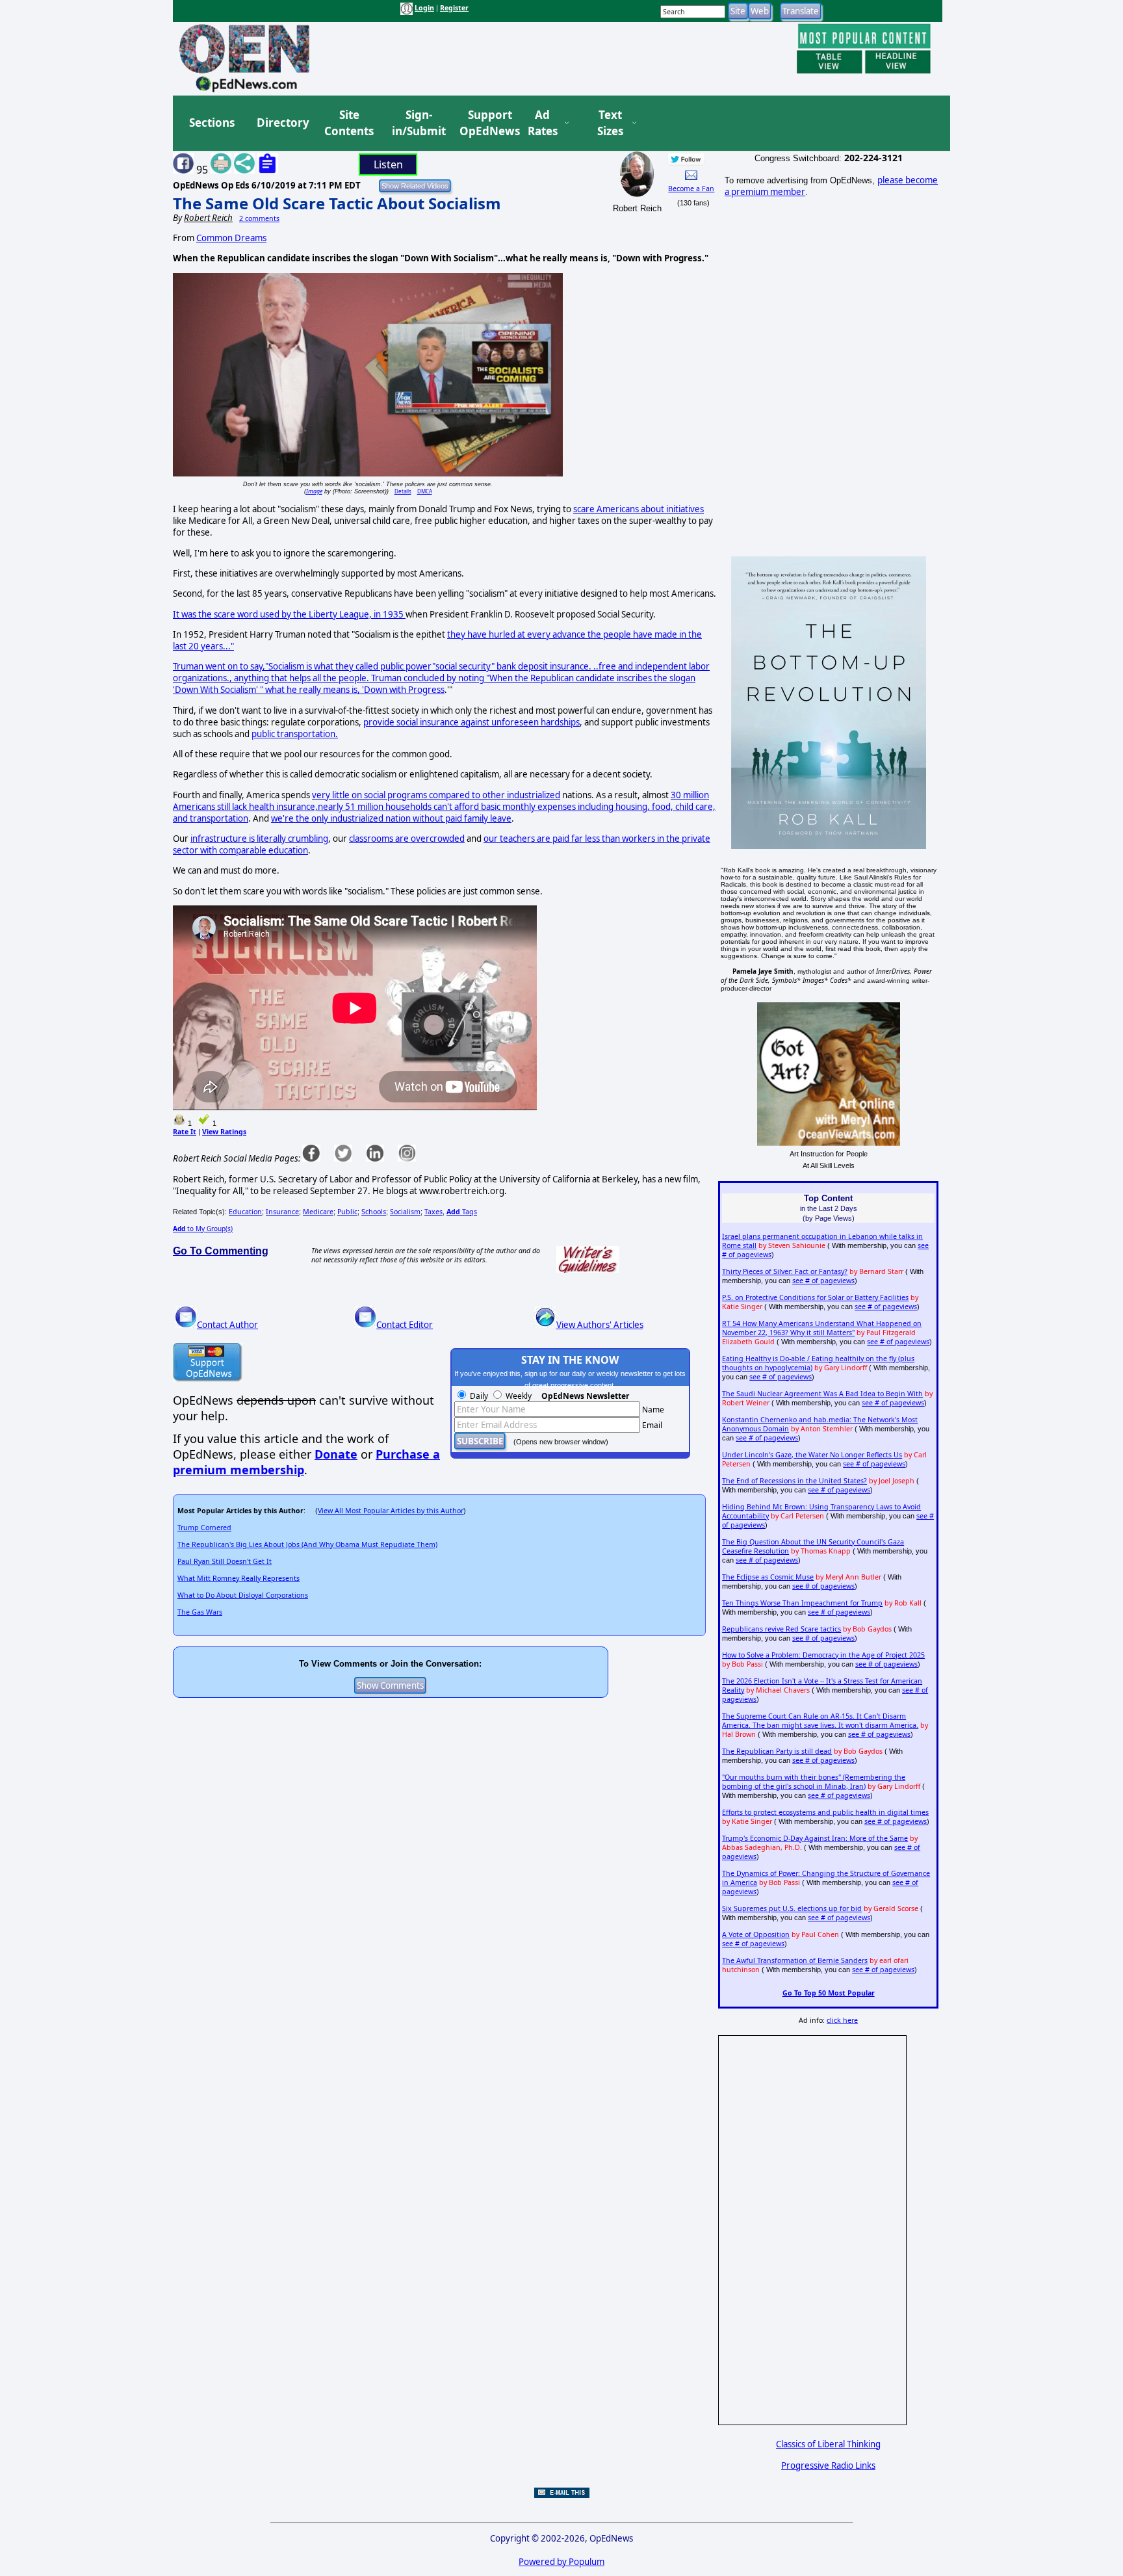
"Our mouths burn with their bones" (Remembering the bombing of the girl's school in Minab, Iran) (814, 1782)
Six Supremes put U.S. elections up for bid (792, 1908)
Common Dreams (231, 238)
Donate (336, 1454)
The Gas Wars (200, 1612)
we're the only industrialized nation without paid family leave (391, 818)
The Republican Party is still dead (777, 1751)
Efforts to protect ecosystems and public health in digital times (825, 1812)
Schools (374, 1212)
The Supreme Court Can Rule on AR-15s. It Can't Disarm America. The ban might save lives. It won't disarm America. (820, 1721)
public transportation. (295, 734)
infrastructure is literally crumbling (259, 839)
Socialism (405, 1212)
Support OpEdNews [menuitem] (485, 123)
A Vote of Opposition (756, 1934)
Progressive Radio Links (828, 2465)
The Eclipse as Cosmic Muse (768, 1577)
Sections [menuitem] (212, 123)
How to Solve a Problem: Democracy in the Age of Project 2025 (823, 1655)
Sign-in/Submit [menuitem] (417, 123)
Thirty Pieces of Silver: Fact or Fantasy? (785, 1271)
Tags (462, 1212)
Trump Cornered (204, 1528)
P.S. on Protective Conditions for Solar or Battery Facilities (815, 1297)
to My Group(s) (203, 1229)
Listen (388, 164)
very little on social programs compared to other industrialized (436, 795)
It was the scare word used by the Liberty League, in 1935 (289, 614)
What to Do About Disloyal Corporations (243, 1595)
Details (403, 491)
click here (842, 2020)
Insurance (282, 1212)
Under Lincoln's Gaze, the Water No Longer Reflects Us (812, 1455)
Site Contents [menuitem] (349, 123)
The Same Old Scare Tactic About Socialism (337, 203)
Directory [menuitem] (282, 123)
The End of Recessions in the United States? (794, 1481)
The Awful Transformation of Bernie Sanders (795, 1960)
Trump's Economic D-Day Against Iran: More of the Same (815, 1838)
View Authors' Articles (600, 1325)
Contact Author (227, 1325)
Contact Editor (405, 1325)
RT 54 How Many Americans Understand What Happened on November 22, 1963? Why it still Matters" (822, 1328)
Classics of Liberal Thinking (828, 2444)
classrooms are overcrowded (407, 839)
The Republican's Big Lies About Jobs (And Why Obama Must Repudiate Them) (307, 1544)
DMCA (425, 491)
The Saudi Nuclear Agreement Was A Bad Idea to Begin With (822, 1394)
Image (314, 491)
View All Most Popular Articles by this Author (391, 1511)
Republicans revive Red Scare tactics (781, 1629)
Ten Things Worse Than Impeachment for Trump (802, 1603)
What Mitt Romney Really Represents (239, 1578)
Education (245, 1212)
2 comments (259, 218)
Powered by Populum (561, 2562)
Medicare (318, 1212)
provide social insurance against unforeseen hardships (471, 722)
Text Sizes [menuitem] (610, 123)
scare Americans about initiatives (639, 509)
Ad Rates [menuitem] (543, 123)
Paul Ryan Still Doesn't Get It (225, 1561)
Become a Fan (691, 189)
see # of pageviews (823, 1281)
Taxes (433, 1212)
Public (347, 1212)
